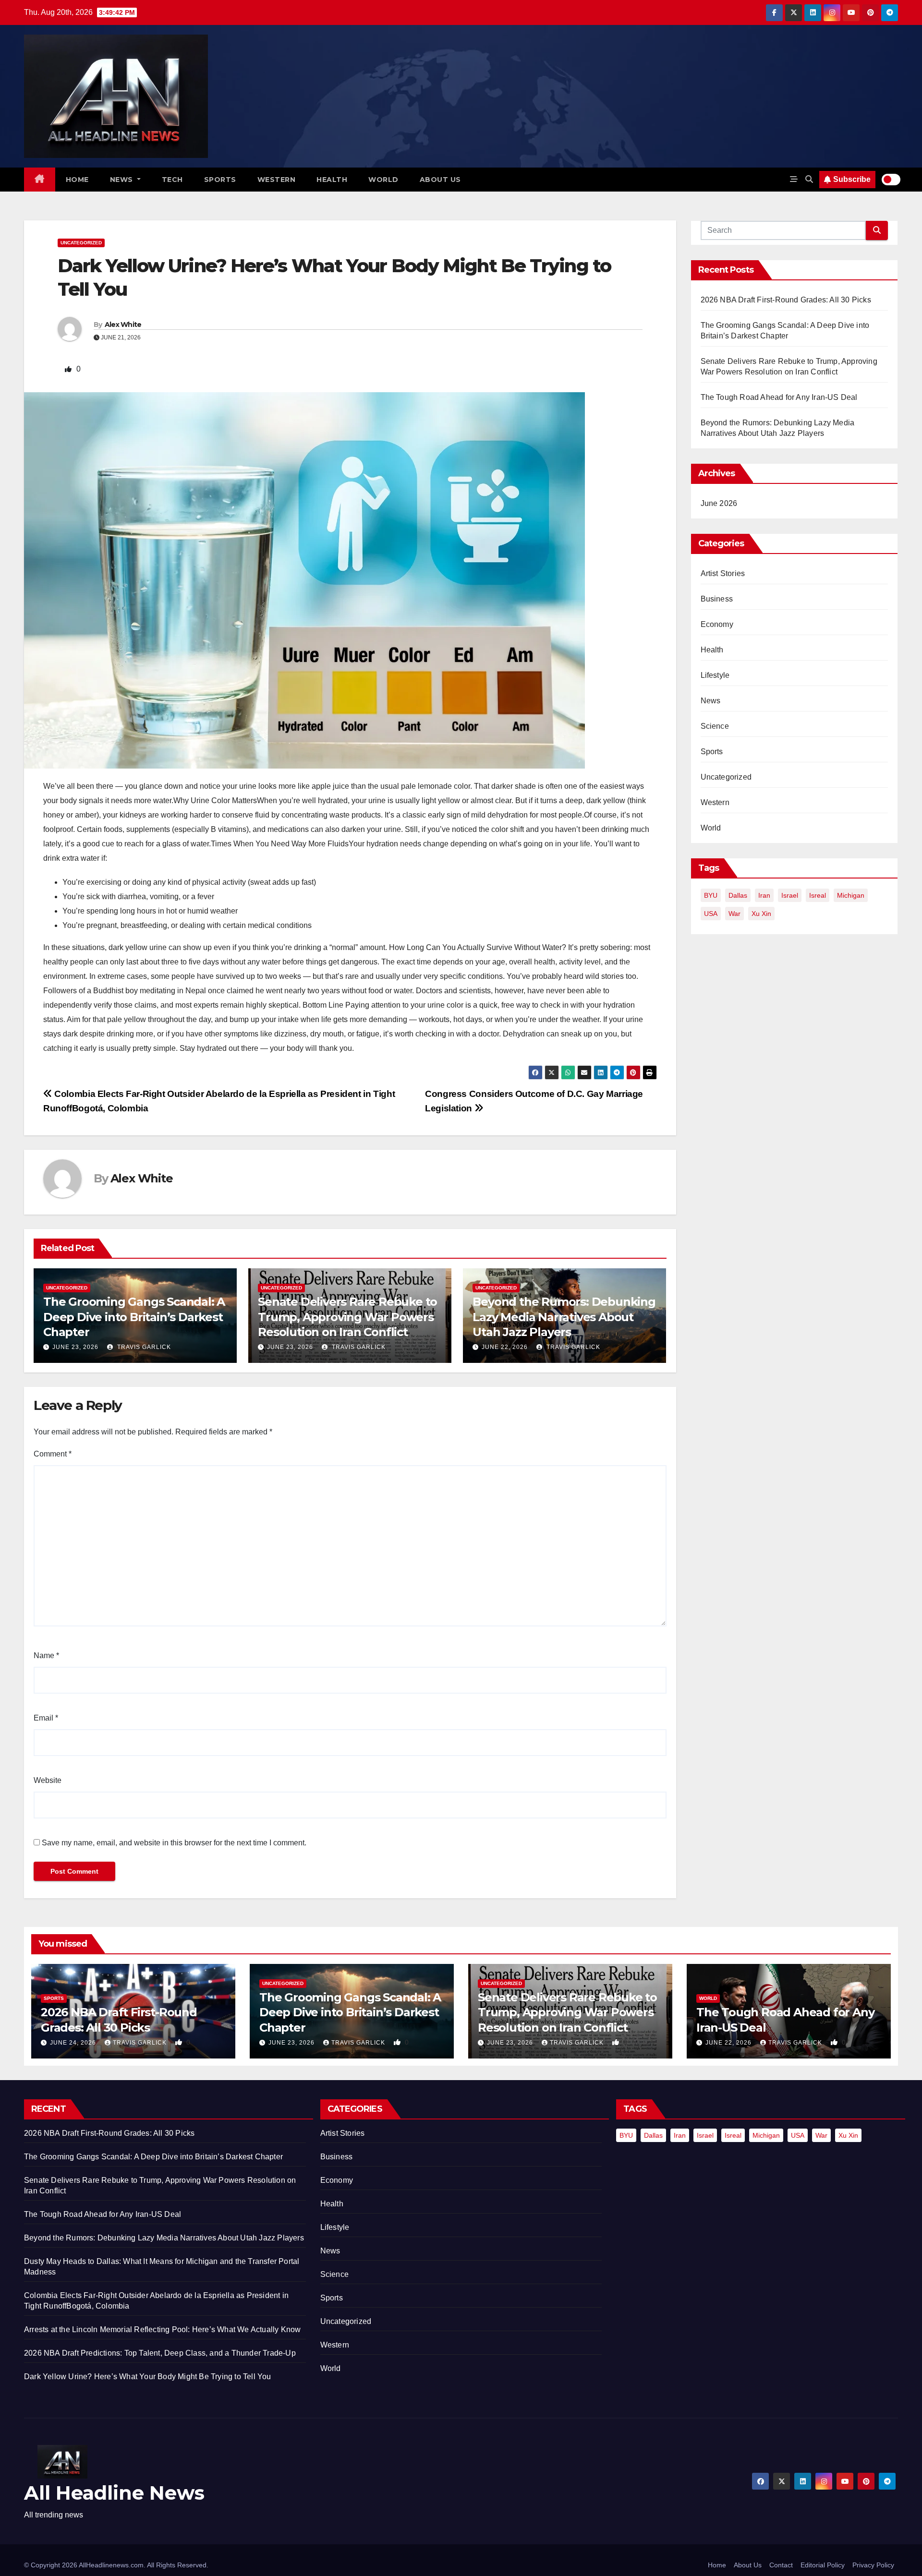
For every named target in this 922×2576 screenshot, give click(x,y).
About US (440, 180)
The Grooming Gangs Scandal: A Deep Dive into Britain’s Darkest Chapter (134, 1317)
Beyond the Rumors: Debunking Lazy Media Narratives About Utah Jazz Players (564, 1317)
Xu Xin (761, 914)
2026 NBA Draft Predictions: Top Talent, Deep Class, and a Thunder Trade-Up (160, 2353)
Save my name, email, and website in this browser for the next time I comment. (174, 1843)
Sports (220, 180)
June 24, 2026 (74, 2043)
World (383, 180)
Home (77, 180)
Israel (790, 895)
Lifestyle (715, 675)
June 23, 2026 (75, 1347)
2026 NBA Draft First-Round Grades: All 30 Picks (786, 300)
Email (46, 1718)
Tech (172, 180)
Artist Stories (723, 573)
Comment (53, 1454)
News (123, 180)
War (734, 914)
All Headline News (114, 2493)
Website (48, 1780)
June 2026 (719, 503)
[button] (809, 179)
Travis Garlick (143, 1347)
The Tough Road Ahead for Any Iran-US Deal (779, 397)
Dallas (738, 895)
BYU (711, 895)
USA (711, 914)
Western (277, 180)
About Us (748, 2565)
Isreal (818, 895)
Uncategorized (81, 243)
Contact (781, 2565)
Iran (764, 895)
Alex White (123, 325)
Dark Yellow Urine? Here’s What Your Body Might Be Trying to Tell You (148, 2377)
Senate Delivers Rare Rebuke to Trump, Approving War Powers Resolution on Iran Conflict (347, 1317)
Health (332, 180)
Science (715, 726)
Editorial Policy (823, 2565)
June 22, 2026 (505, 1347)
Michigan (851, 895)
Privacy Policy (873, 2565)
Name (46, 1655)
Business (717, 599)
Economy (717, 624)
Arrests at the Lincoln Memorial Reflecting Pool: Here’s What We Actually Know (162, 2329)
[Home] (40, 180)
